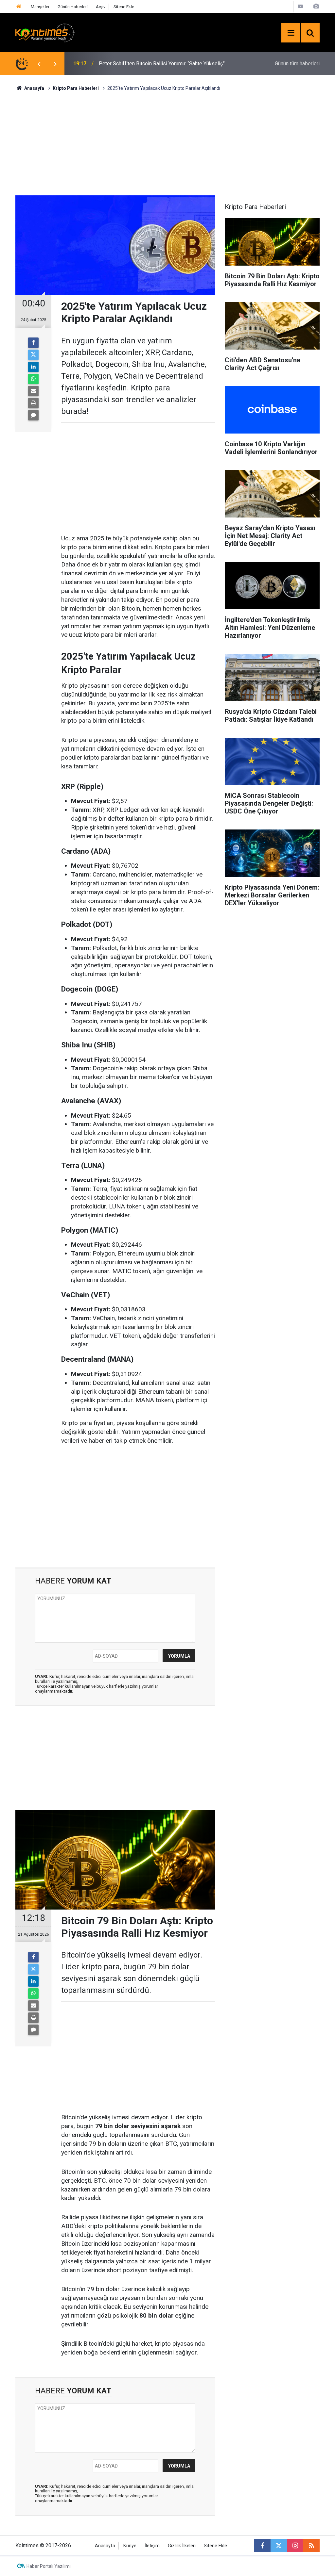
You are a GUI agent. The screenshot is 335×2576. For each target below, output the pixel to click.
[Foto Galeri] (316, 6)
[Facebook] (33, 343)
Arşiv (101, 7)
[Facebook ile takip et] (262, 2546)
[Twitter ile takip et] (279, 2546)
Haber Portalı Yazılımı (49, 2566)
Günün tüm (297, 64)
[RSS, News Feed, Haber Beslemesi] (311, 2546)
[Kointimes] (45, 32)
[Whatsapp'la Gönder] (33, 379)
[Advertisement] (167, 142)
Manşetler (40, 7)
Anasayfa (105, 2546)
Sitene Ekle (124, 7)
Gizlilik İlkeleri (182, 2546)
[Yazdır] (33, 403)
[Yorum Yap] (33, 415)
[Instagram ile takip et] (295, 2546)
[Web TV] (300, 6)
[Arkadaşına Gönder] (33, 391)
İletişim (152, 2546)
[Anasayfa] (19, 7)
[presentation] (39, 64)
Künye (130, 2546)
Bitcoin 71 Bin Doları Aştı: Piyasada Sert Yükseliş (154, 64)
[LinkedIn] (33, 367)
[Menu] (291, 33)
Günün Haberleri (73, 7)
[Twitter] (33, 355)
